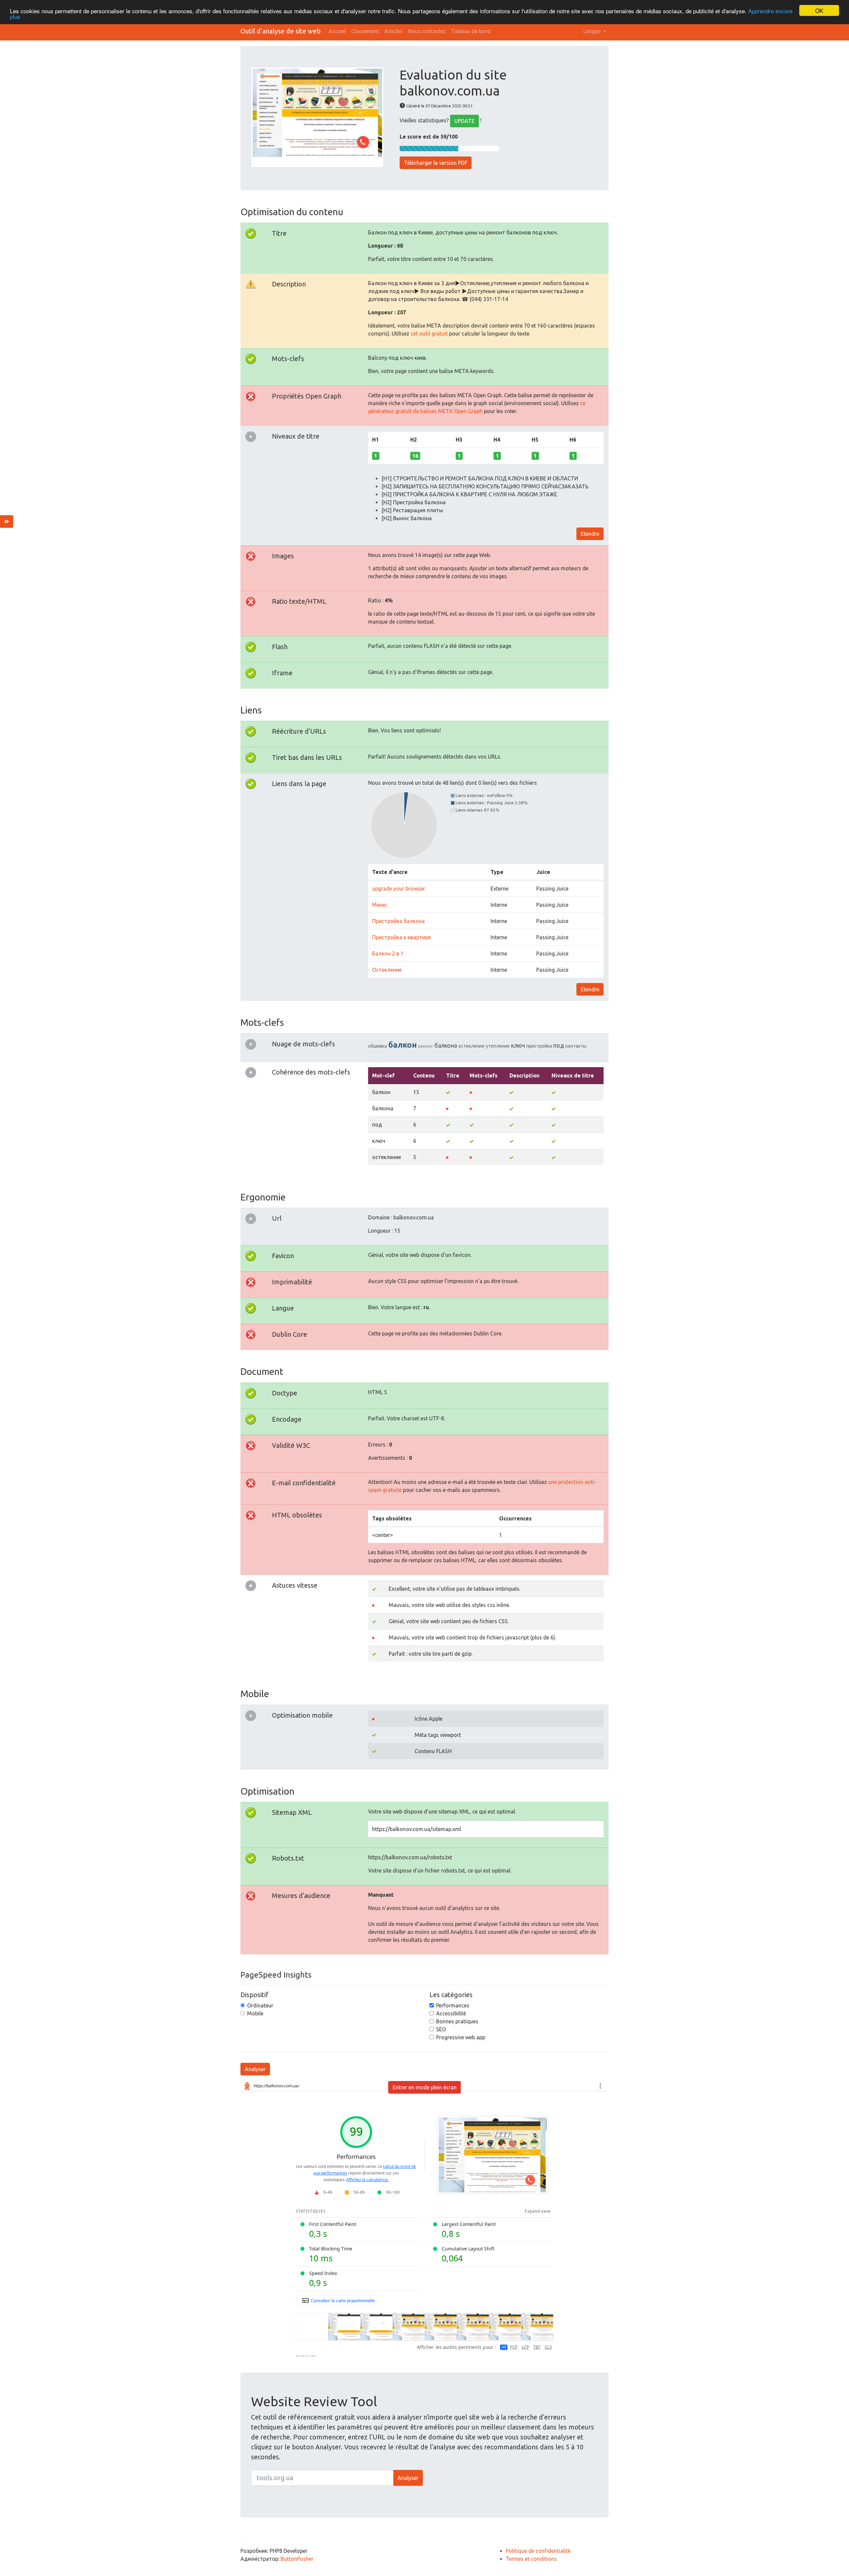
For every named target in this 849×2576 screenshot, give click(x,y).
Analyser (255, 2069)
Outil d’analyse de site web (281, 31)
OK (819, 10)
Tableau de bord (471, 31)
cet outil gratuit (429, 334)
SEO (441, 2029)
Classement (365, 31)
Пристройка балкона (398, 921)
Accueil (337, 31)
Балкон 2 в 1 (388, 953)
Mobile (255, 2013)
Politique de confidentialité (538, 2551)
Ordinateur (260, 2005)
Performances (453, 2005)
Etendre (590, 534)
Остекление (387, 970)
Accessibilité (451, 2013)
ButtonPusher (297, 2559)
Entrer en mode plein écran (425, 2087)
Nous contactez (427, 31)
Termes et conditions (531, 2559)
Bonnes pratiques (457, 2021)
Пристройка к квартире (401, 937)
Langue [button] (593, 31)
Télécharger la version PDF (436, 163)
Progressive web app (461, 2037)
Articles (393, 31)
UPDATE (464, 121)
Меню (379, 905)
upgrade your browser (399, 889)
